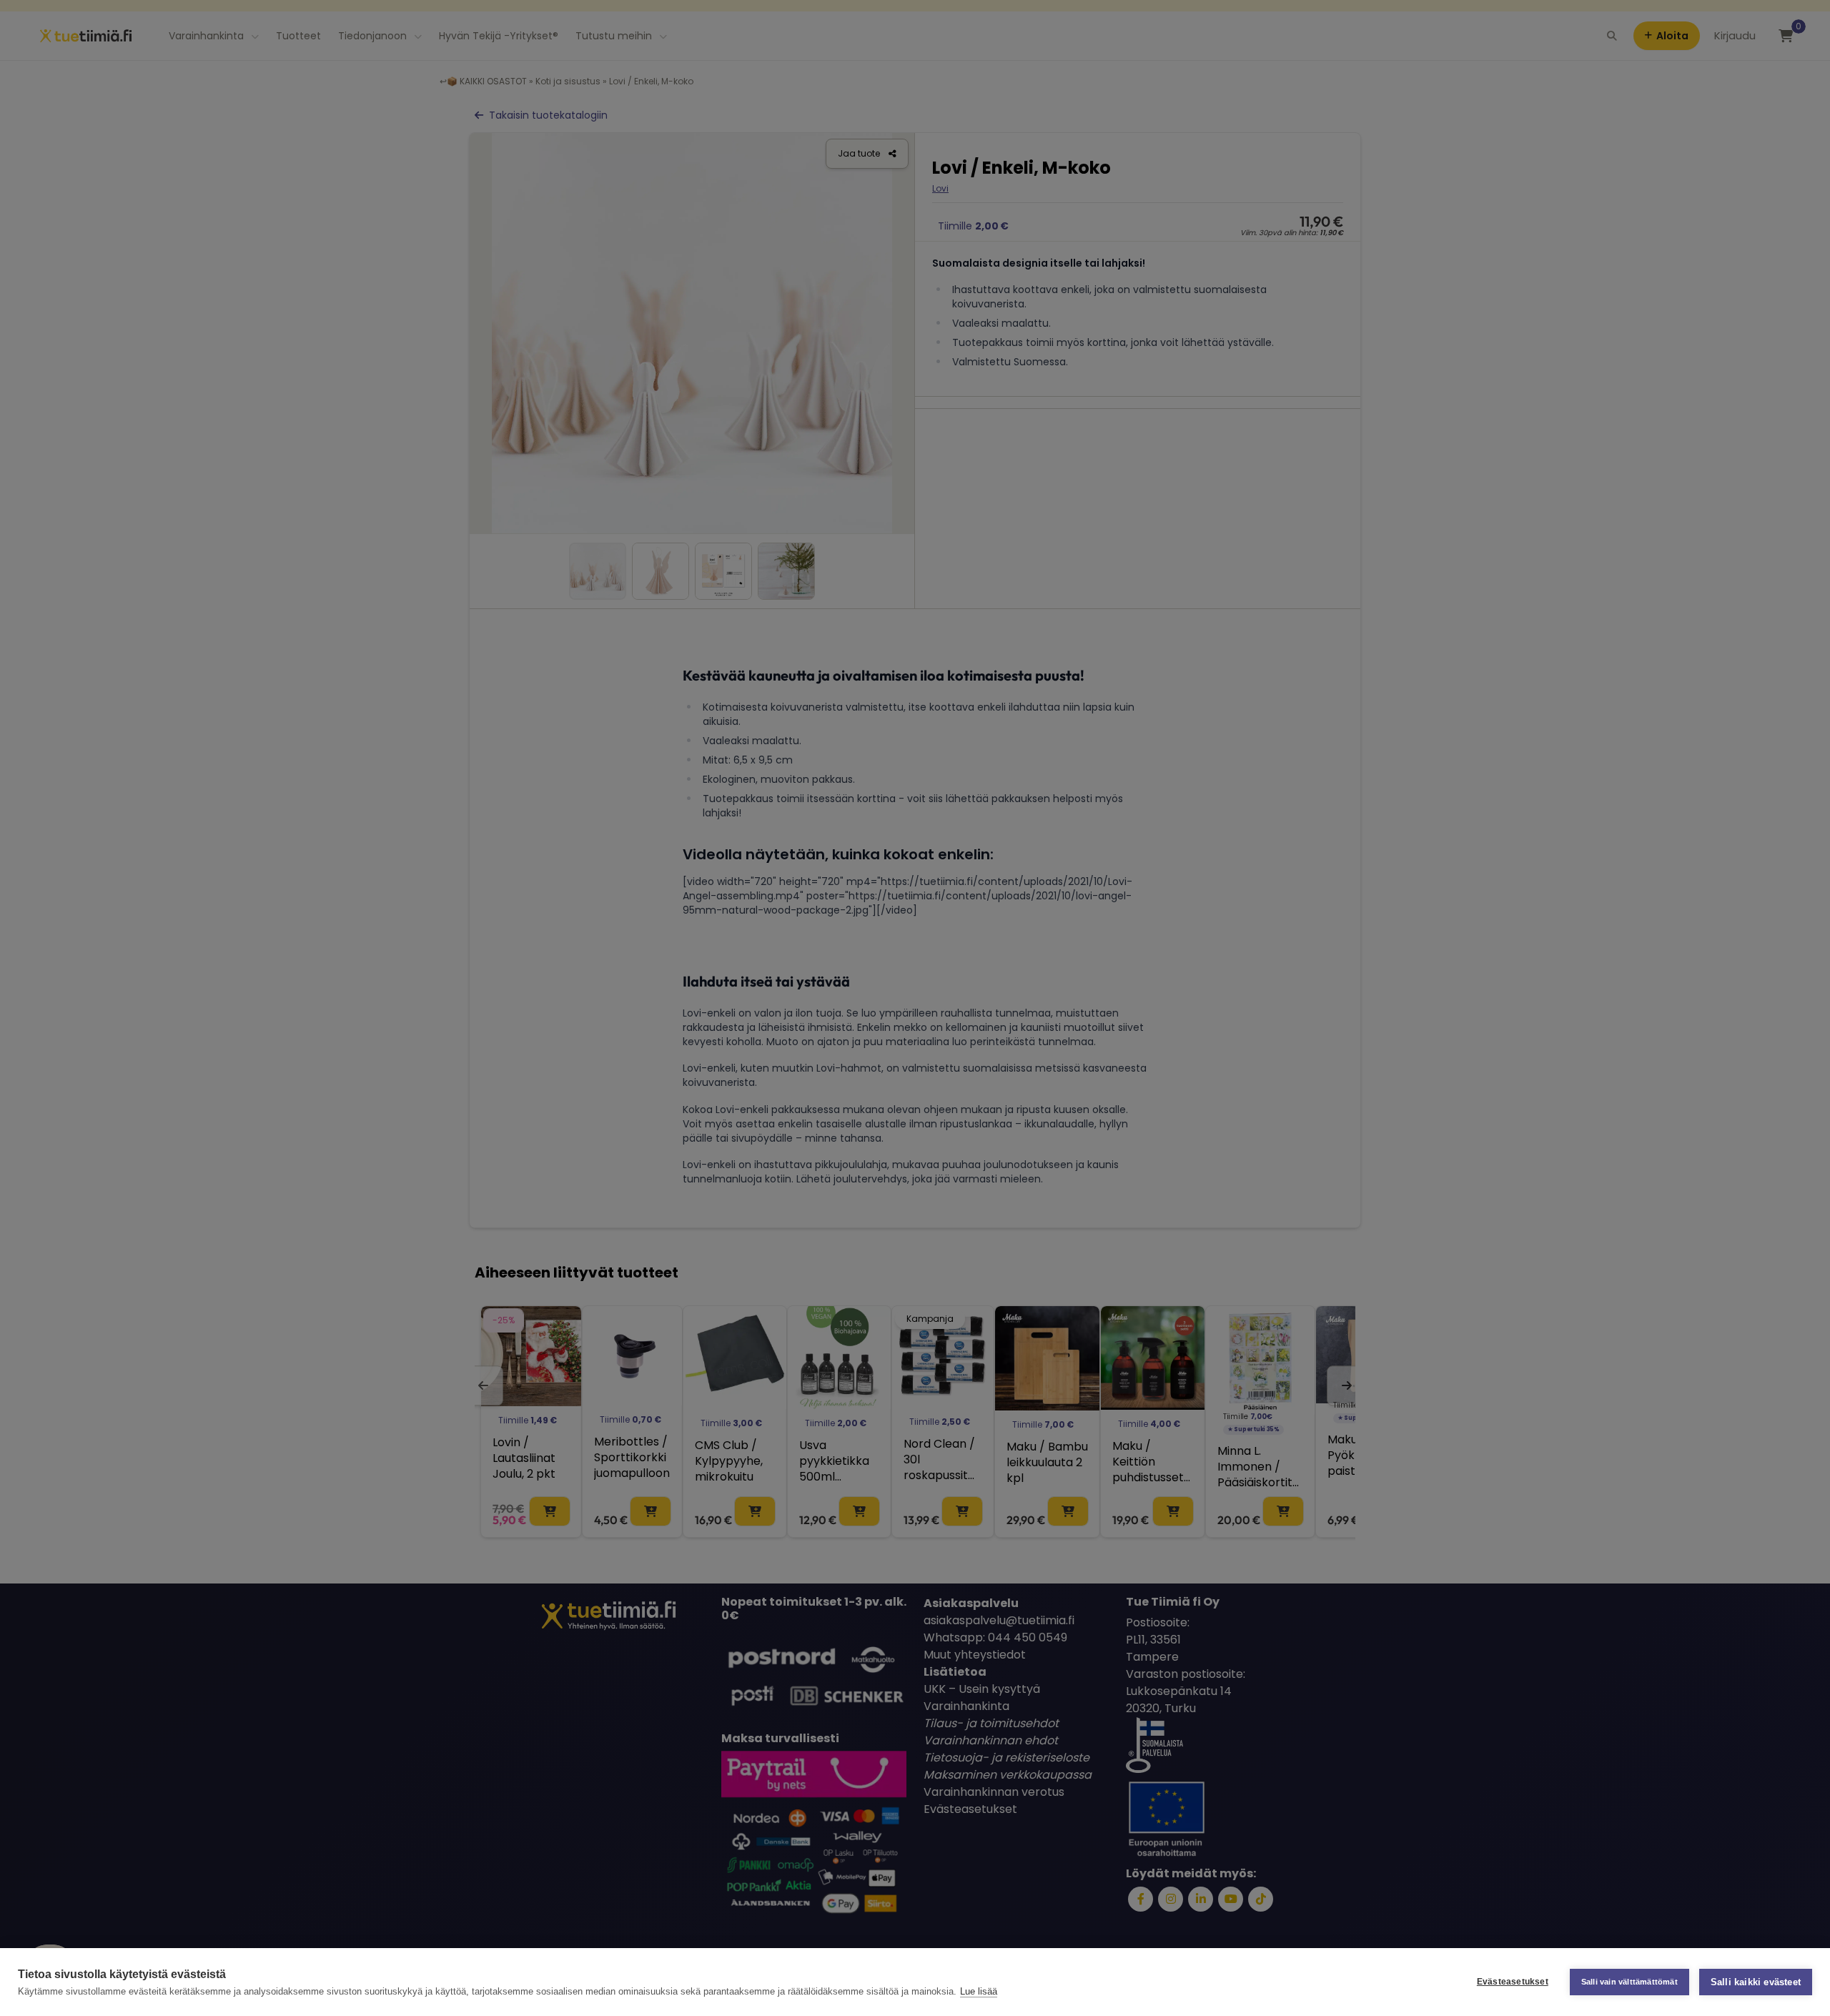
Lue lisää (979, 1991)
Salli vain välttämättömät (1629, 1982)
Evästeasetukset (1513, 1982)
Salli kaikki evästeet (1756, 1982)
